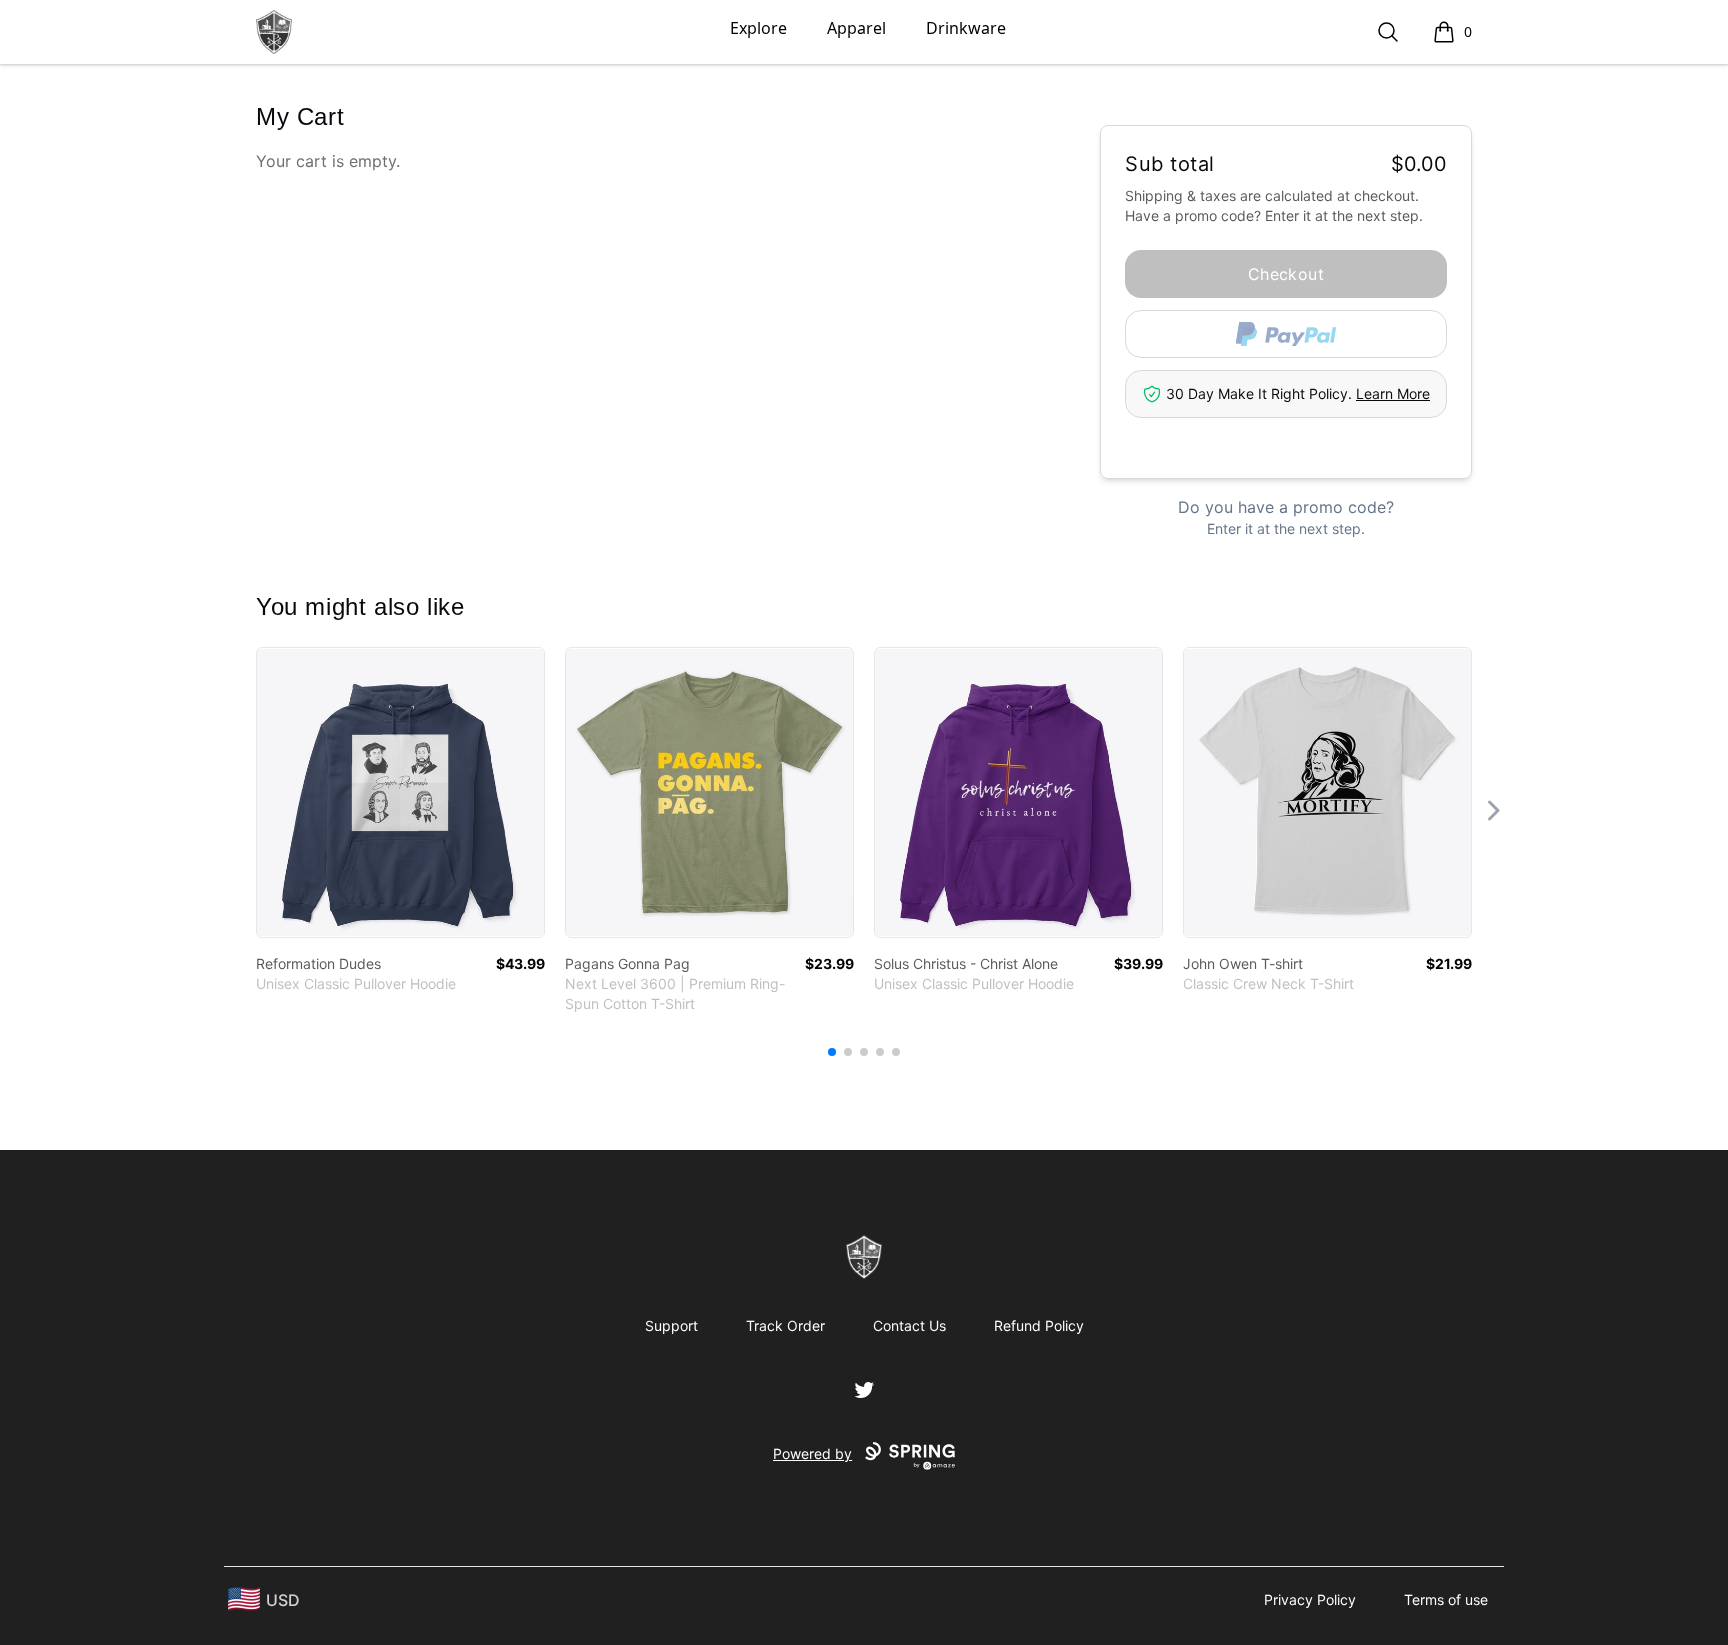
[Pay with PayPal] (1286, 334)
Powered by (812, 1453)
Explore (758, 28)
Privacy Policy (1310, 1599)
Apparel (856, 28)
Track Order (785, 1325)
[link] (400, 792)
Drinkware (966, 28)
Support (671, 1325)
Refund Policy (1039, 1325)
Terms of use (1446, 1599)
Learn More (1393, 393)
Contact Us (909, 1325)
